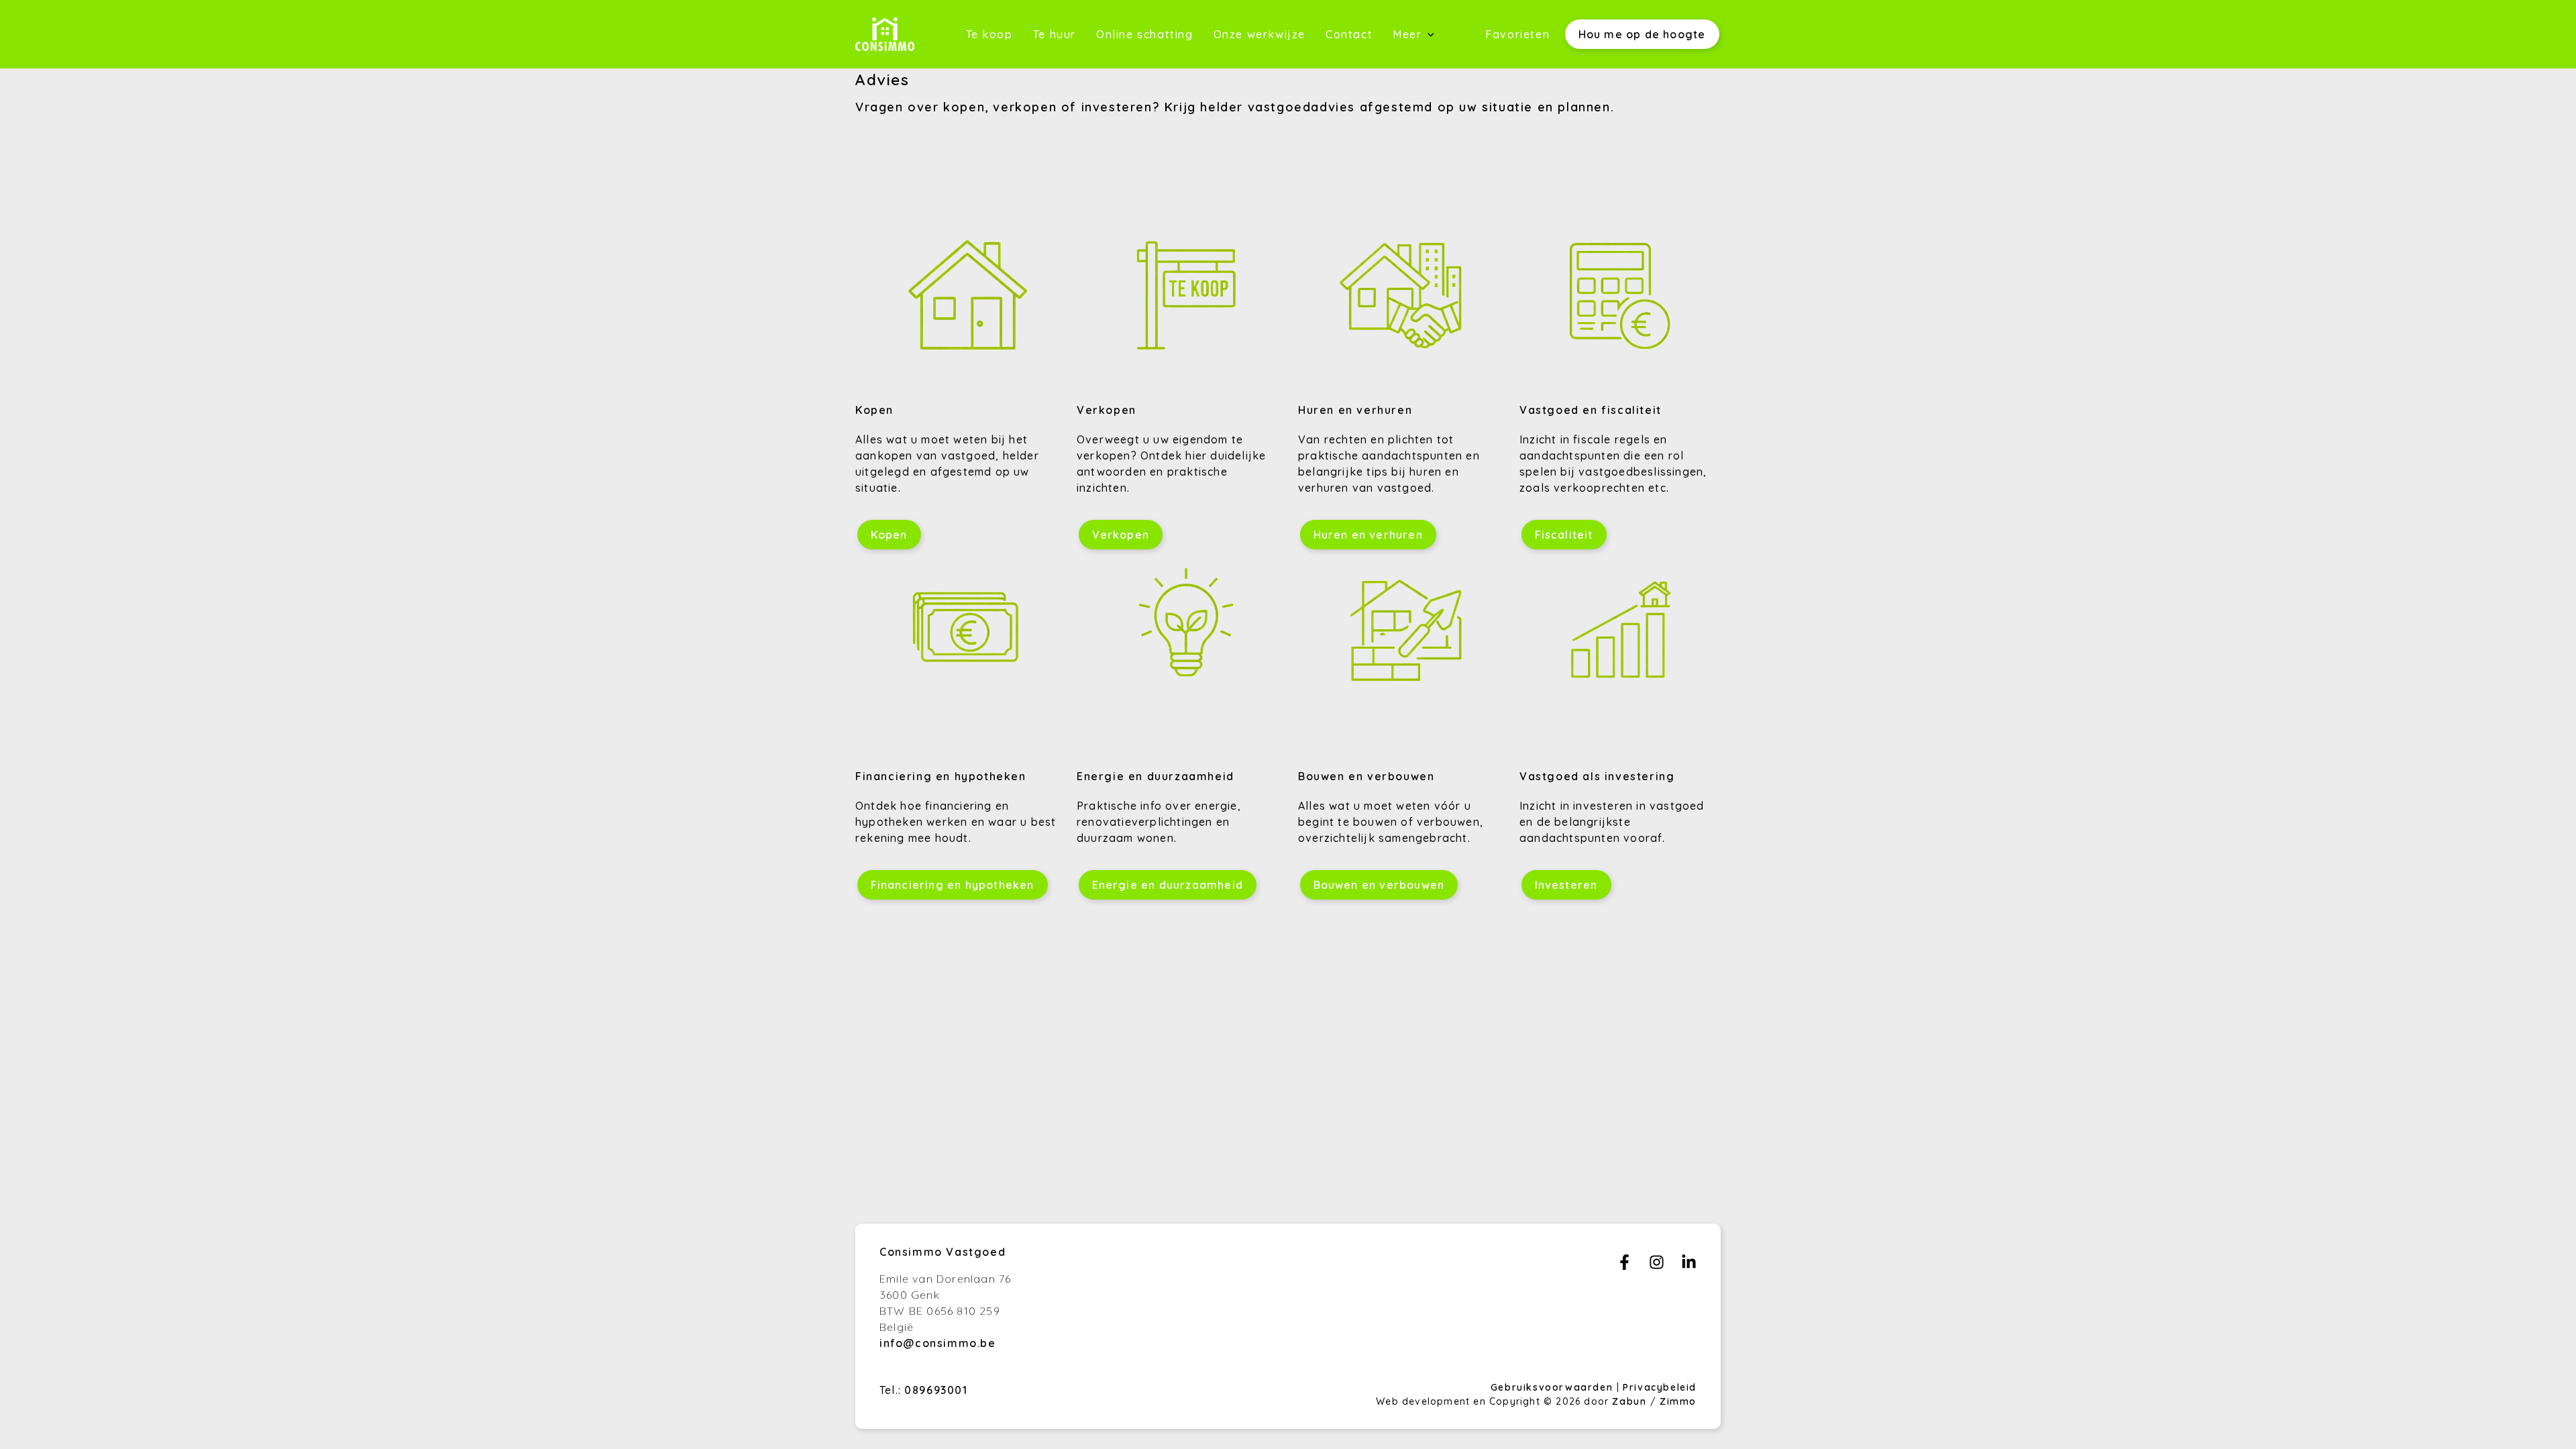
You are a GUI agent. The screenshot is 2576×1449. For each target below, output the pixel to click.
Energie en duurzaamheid (1168, 885)
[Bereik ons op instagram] (1657, 1266)
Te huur (1055, 34)
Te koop (989, 34)
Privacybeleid (1660, 1387)
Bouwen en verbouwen (1379, 885)
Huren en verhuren (1368, 535)
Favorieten (1517, 34)
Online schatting (1145, 34)
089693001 (936, 1390)
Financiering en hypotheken (953, 885)
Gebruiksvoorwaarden (1554, 1387)
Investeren (1566, 885)
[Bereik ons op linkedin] (1689, 1266)
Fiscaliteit (1564, 535)
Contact (1349, 34)
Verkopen (1121, 535)
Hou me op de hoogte (1642, 34)
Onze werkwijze (1259, 34)
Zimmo (1678, 1401)
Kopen (889, 535)
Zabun (1629, 1401)
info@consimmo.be (938, 1343)
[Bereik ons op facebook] (1624, 1266)
